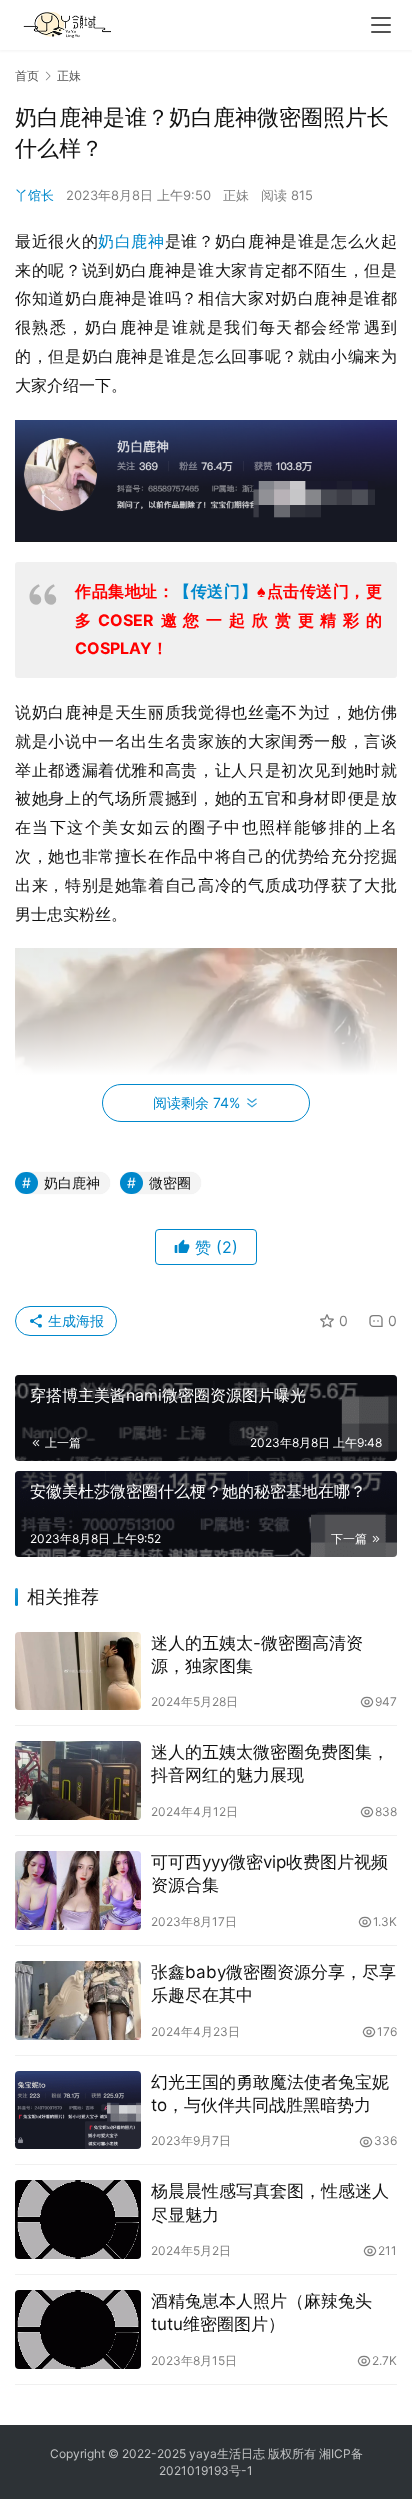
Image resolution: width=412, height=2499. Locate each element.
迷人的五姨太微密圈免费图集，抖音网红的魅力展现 (270, 1763)
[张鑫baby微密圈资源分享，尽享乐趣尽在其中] (78, 2000)
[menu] (381, 25)
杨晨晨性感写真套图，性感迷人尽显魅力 (270, 2202)
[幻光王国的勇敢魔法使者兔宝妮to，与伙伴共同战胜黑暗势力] (78, 2110)
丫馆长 (34, 195)
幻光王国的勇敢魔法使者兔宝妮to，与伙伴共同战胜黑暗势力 (270, 2093)
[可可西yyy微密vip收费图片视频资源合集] (78, 1890)
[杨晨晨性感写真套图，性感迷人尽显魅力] (78, 2219)
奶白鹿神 (131, 241)
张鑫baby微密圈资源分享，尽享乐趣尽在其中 (273, 1983)
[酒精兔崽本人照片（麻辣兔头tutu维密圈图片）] (78, 2329)
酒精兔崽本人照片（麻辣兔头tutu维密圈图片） (261, 2312)
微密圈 (170, 1182)
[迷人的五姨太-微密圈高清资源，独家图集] (78, 1671)
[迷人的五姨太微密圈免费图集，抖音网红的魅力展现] (78, 1780)
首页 (27, 75)
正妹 (236, 195)
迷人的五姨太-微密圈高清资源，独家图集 (257, 1654)
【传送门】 (215, 591)
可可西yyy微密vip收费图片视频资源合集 (269, 1873)
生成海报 (74, 1320)
